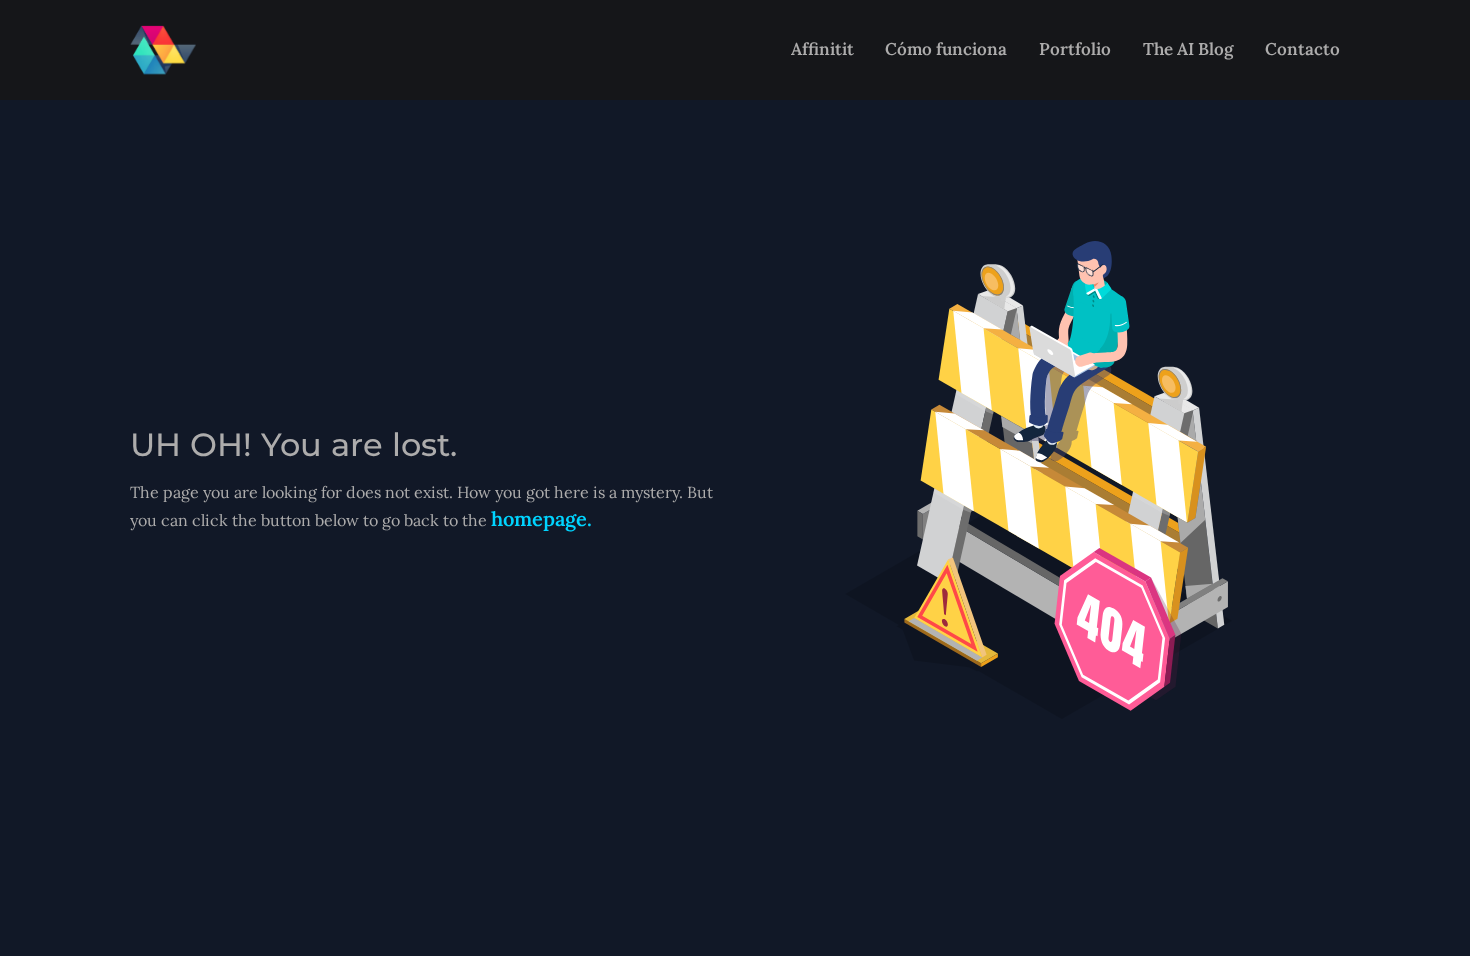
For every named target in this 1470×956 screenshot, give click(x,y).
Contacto (1302, 49)
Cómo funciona (946, 49)
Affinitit (822, 49)
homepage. (541, 518)
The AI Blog (1188, 49)
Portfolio (1075, 49)
